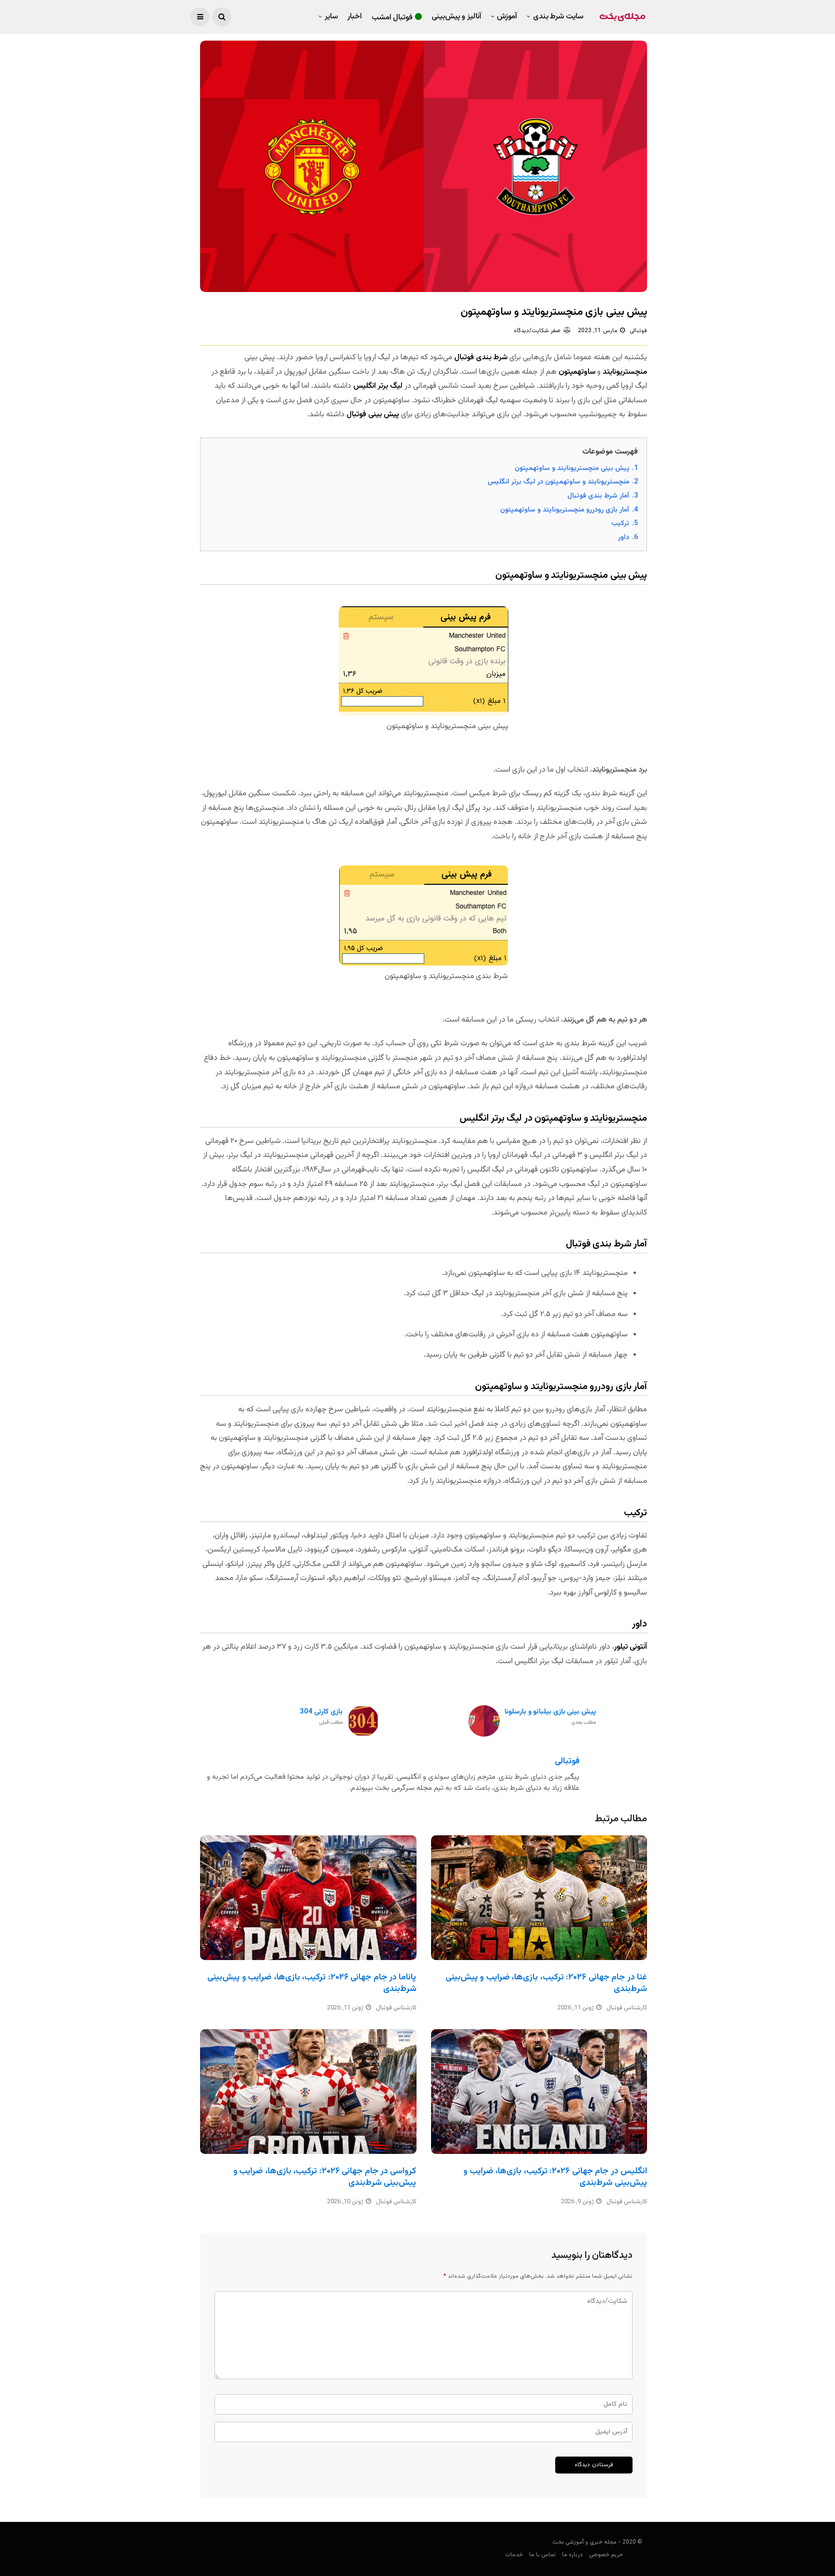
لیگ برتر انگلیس (378, 386)
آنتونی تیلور (631, 1647)
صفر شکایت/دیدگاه (537, 331)
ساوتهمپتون (577, 372)
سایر (331, 17)
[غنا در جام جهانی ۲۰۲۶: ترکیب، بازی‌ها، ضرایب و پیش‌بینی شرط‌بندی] (539, 1898)
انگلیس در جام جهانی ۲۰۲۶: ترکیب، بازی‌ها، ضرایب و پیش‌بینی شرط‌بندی (555, 2177)
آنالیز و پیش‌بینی (456, 17)
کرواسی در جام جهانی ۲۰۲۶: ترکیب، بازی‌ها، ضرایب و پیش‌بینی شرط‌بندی (325, 2177)
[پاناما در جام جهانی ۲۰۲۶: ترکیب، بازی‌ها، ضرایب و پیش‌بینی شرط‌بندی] (308, 1898)
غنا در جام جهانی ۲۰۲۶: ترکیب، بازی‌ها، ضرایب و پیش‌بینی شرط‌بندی (546, 1983)
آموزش (507, 17)
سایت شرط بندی (558, 17)
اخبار (355, 17)
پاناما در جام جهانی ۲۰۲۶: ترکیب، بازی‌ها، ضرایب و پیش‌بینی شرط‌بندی (312, 1983)
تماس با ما (542, 2555)
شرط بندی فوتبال (481, 358)
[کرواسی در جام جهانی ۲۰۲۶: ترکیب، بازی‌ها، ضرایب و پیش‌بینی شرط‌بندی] (308, 2092)
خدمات (514, 2555)
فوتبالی (638, 331)
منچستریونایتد (625, 372)
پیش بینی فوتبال (373, 415)
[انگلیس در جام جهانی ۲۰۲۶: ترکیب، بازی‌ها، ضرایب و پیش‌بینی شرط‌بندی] (539, 2092)
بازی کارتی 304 (321, 1717)
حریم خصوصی (606, 2555)
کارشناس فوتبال (396, 2008)
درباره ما (572, 2555)
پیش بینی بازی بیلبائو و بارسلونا (550, 1717)
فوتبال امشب (392, 18)
